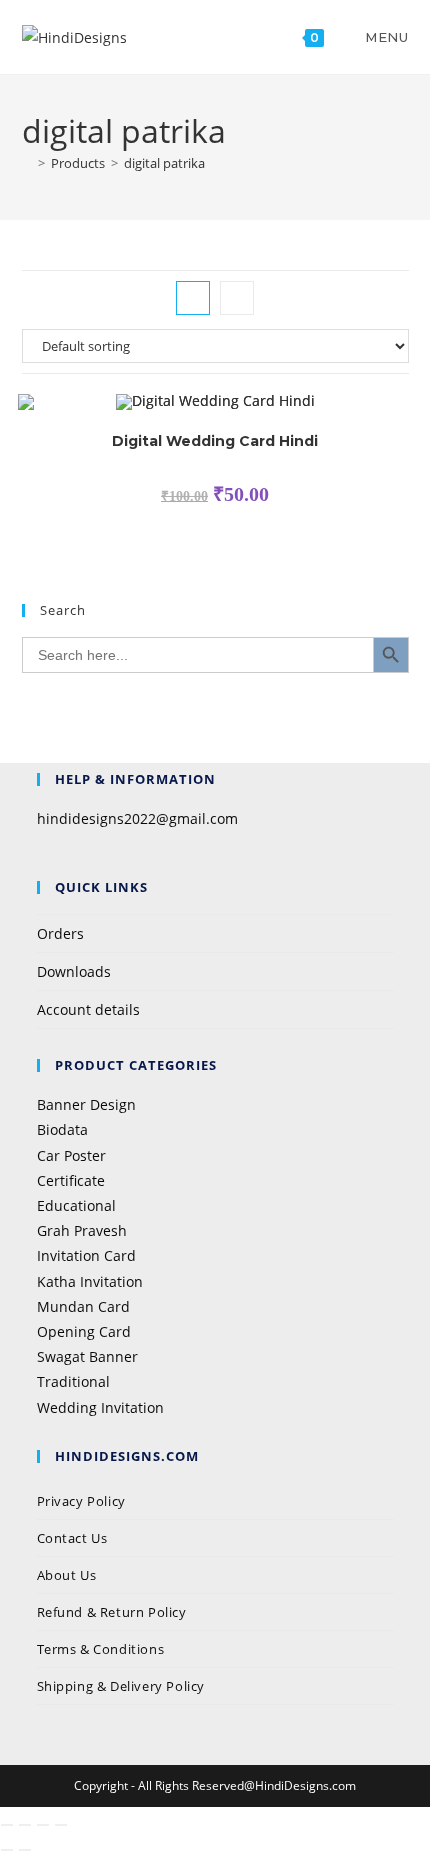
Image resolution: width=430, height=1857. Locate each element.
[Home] (27, 163)
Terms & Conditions (101, 1649)
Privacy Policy (83, 1501)
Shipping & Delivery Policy (121, 1686)
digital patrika (164, 163)
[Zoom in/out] (7, 1825)
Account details (88, 1009)
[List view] (237, 298)
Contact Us (72, 1538)
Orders (60, 933)
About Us (67, 1575)
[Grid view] (193, 298)
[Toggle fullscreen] (25, 1825)
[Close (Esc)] (61, 1825)
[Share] (43, 1825)
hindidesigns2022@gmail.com (137, 818)
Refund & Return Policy (112, 1612)
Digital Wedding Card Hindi (215, 441)
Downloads (74, 971)
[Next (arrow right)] (25, 1850)
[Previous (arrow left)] (7, 1850)
